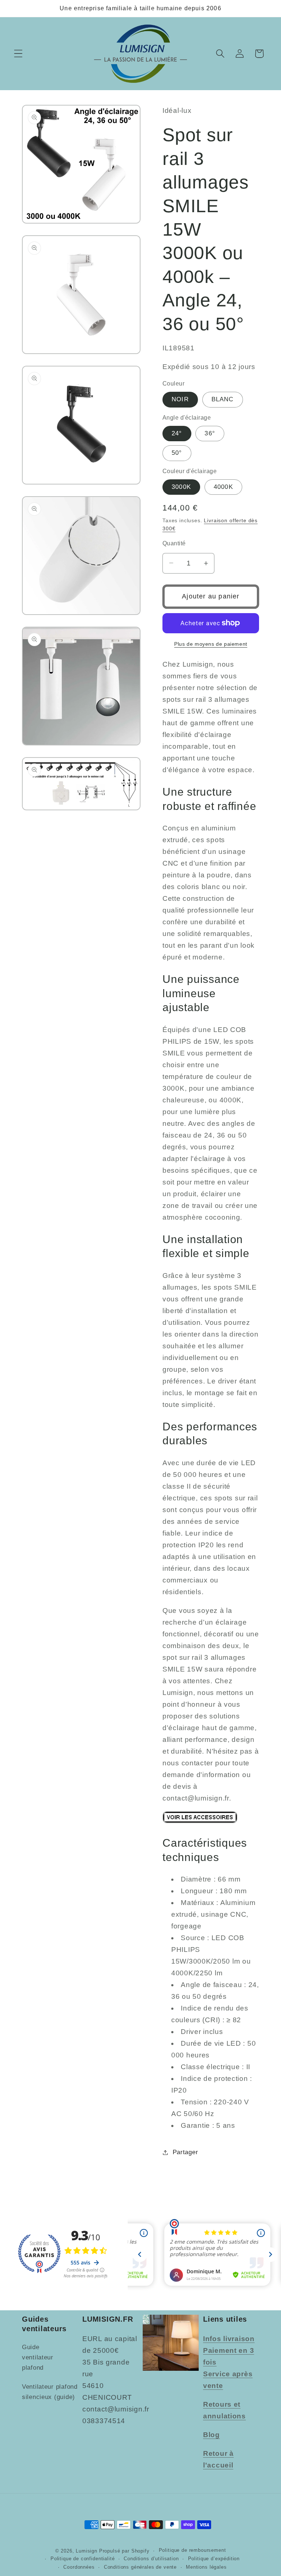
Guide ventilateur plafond (38, 2357)
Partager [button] (185, 2152)
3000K (181, 487)
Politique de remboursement (192, 2550)
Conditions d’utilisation (151, 2559)
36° (210, 433)
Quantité (174, 543)
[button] (18, 54)
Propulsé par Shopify (124, 2551)
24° (177, 433)
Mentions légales (206, 2567)
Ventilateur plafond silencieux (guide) (50, 2392)
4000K (223, 487)
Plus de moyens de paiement (211, 644)
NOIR (180, 399)
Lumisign (87, 2551)
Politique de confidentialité (83, 2559)
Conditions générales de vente (140, 2567)
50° (177, 453)
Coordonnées (79, 2567)
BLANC (223, 399)
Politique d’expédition (214, 2559)
